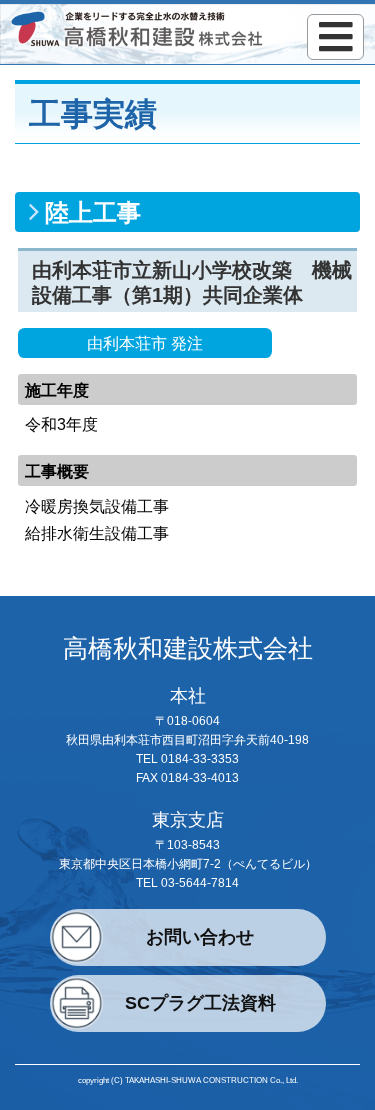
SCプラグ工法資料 (200, 1003)
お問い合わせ (200, 937)
